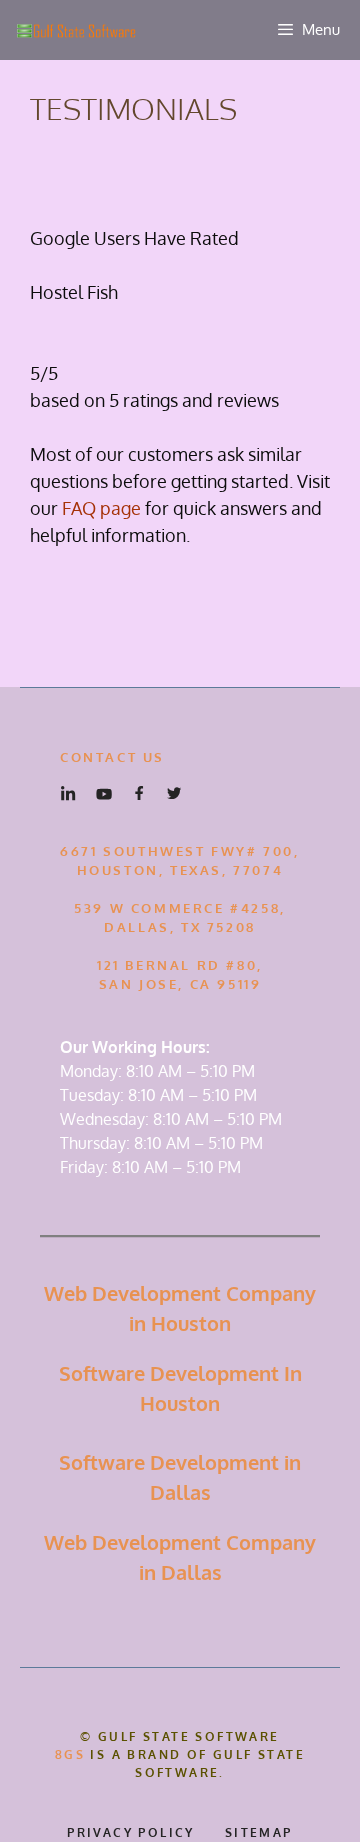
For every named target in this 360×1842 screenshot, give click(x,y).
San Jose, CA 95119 (180, 984)
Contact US (112, 757)
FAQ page (101, 508)
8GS (70, 1754)
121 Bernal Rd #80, (180, 965)
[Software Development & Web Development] (74, 30)
